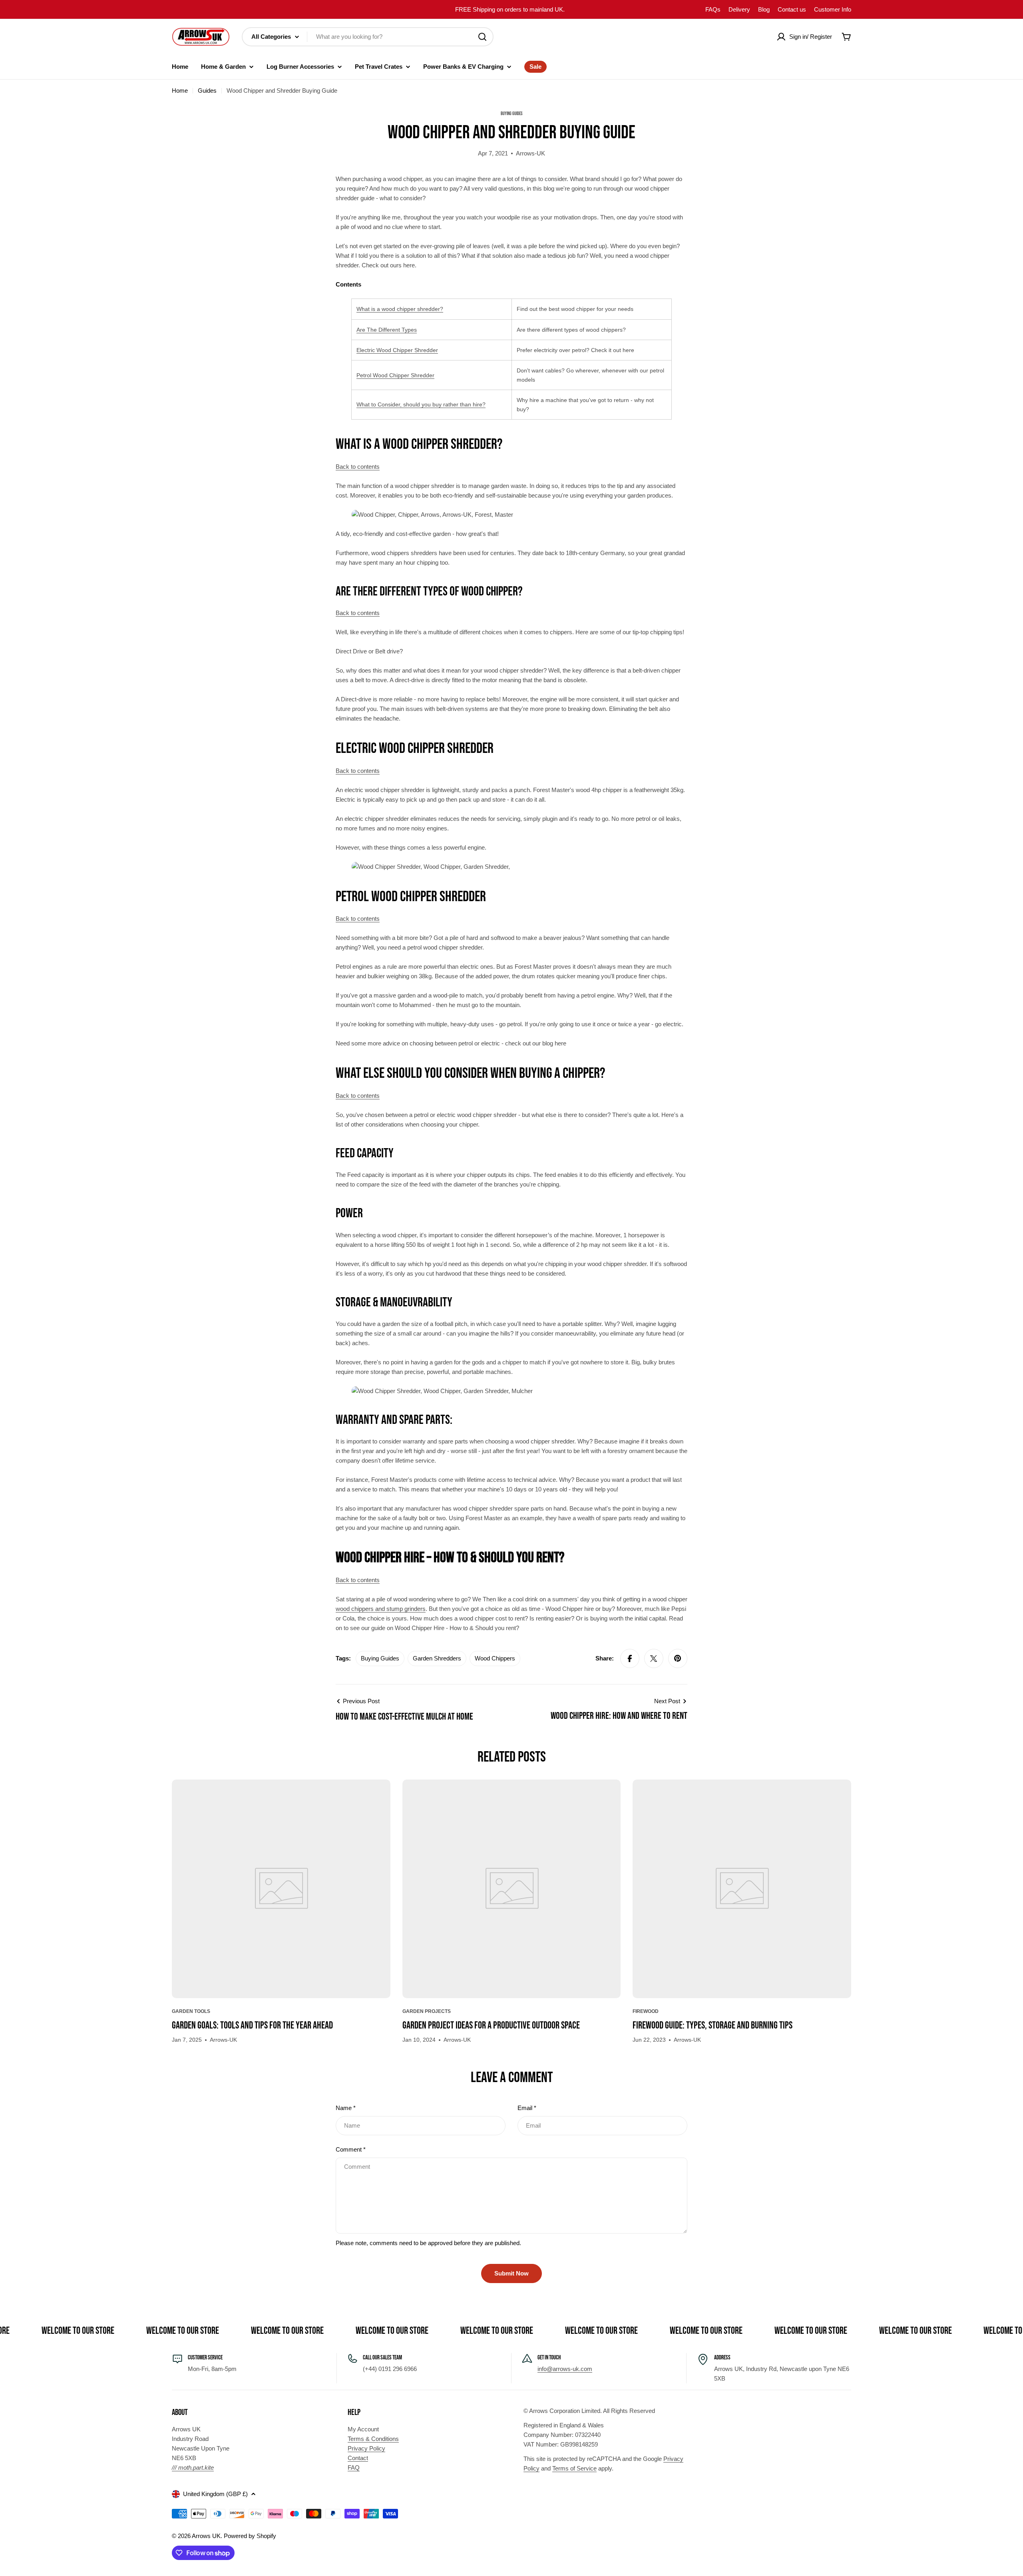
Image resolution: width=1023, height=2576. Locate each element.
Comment (351, 2149)
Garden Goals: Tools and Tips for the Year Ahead (252, 2026)
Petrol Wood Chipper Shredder (395, 375)
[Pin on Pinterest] (678, 1658)
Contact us (792, 9)
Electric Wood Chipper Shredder (397, 350)
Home (180, 91)
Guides (207, 91)
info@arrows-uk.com (565, 2369)
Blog (764, 9)
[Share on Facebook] (630, 1658)
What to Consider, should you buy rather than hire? (421, 404)
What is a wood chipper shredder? (400, 309)
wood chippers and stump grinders (381, 1609)
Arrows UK (206, 2536)
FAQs (713, 9)
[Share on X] (654, 1658)
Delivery (739, 9)
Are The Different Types (387, 330)
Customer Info (833, 9)
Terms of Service (574, 2468)
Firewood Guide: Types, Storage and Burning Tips (713, 2026)
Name (346, 2108)
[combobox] (368, 37)
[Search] (482, 37)
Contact (358, 2458)
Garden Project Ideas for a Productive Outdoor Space (491, 2026)
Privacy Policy (366, 2448)
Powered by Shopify (250, 2536)
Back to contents (358, 467)
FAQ (354, 2468)
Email (527, 2108)
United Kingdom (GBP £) (215, 2494)
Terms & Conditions (373, 2439)
